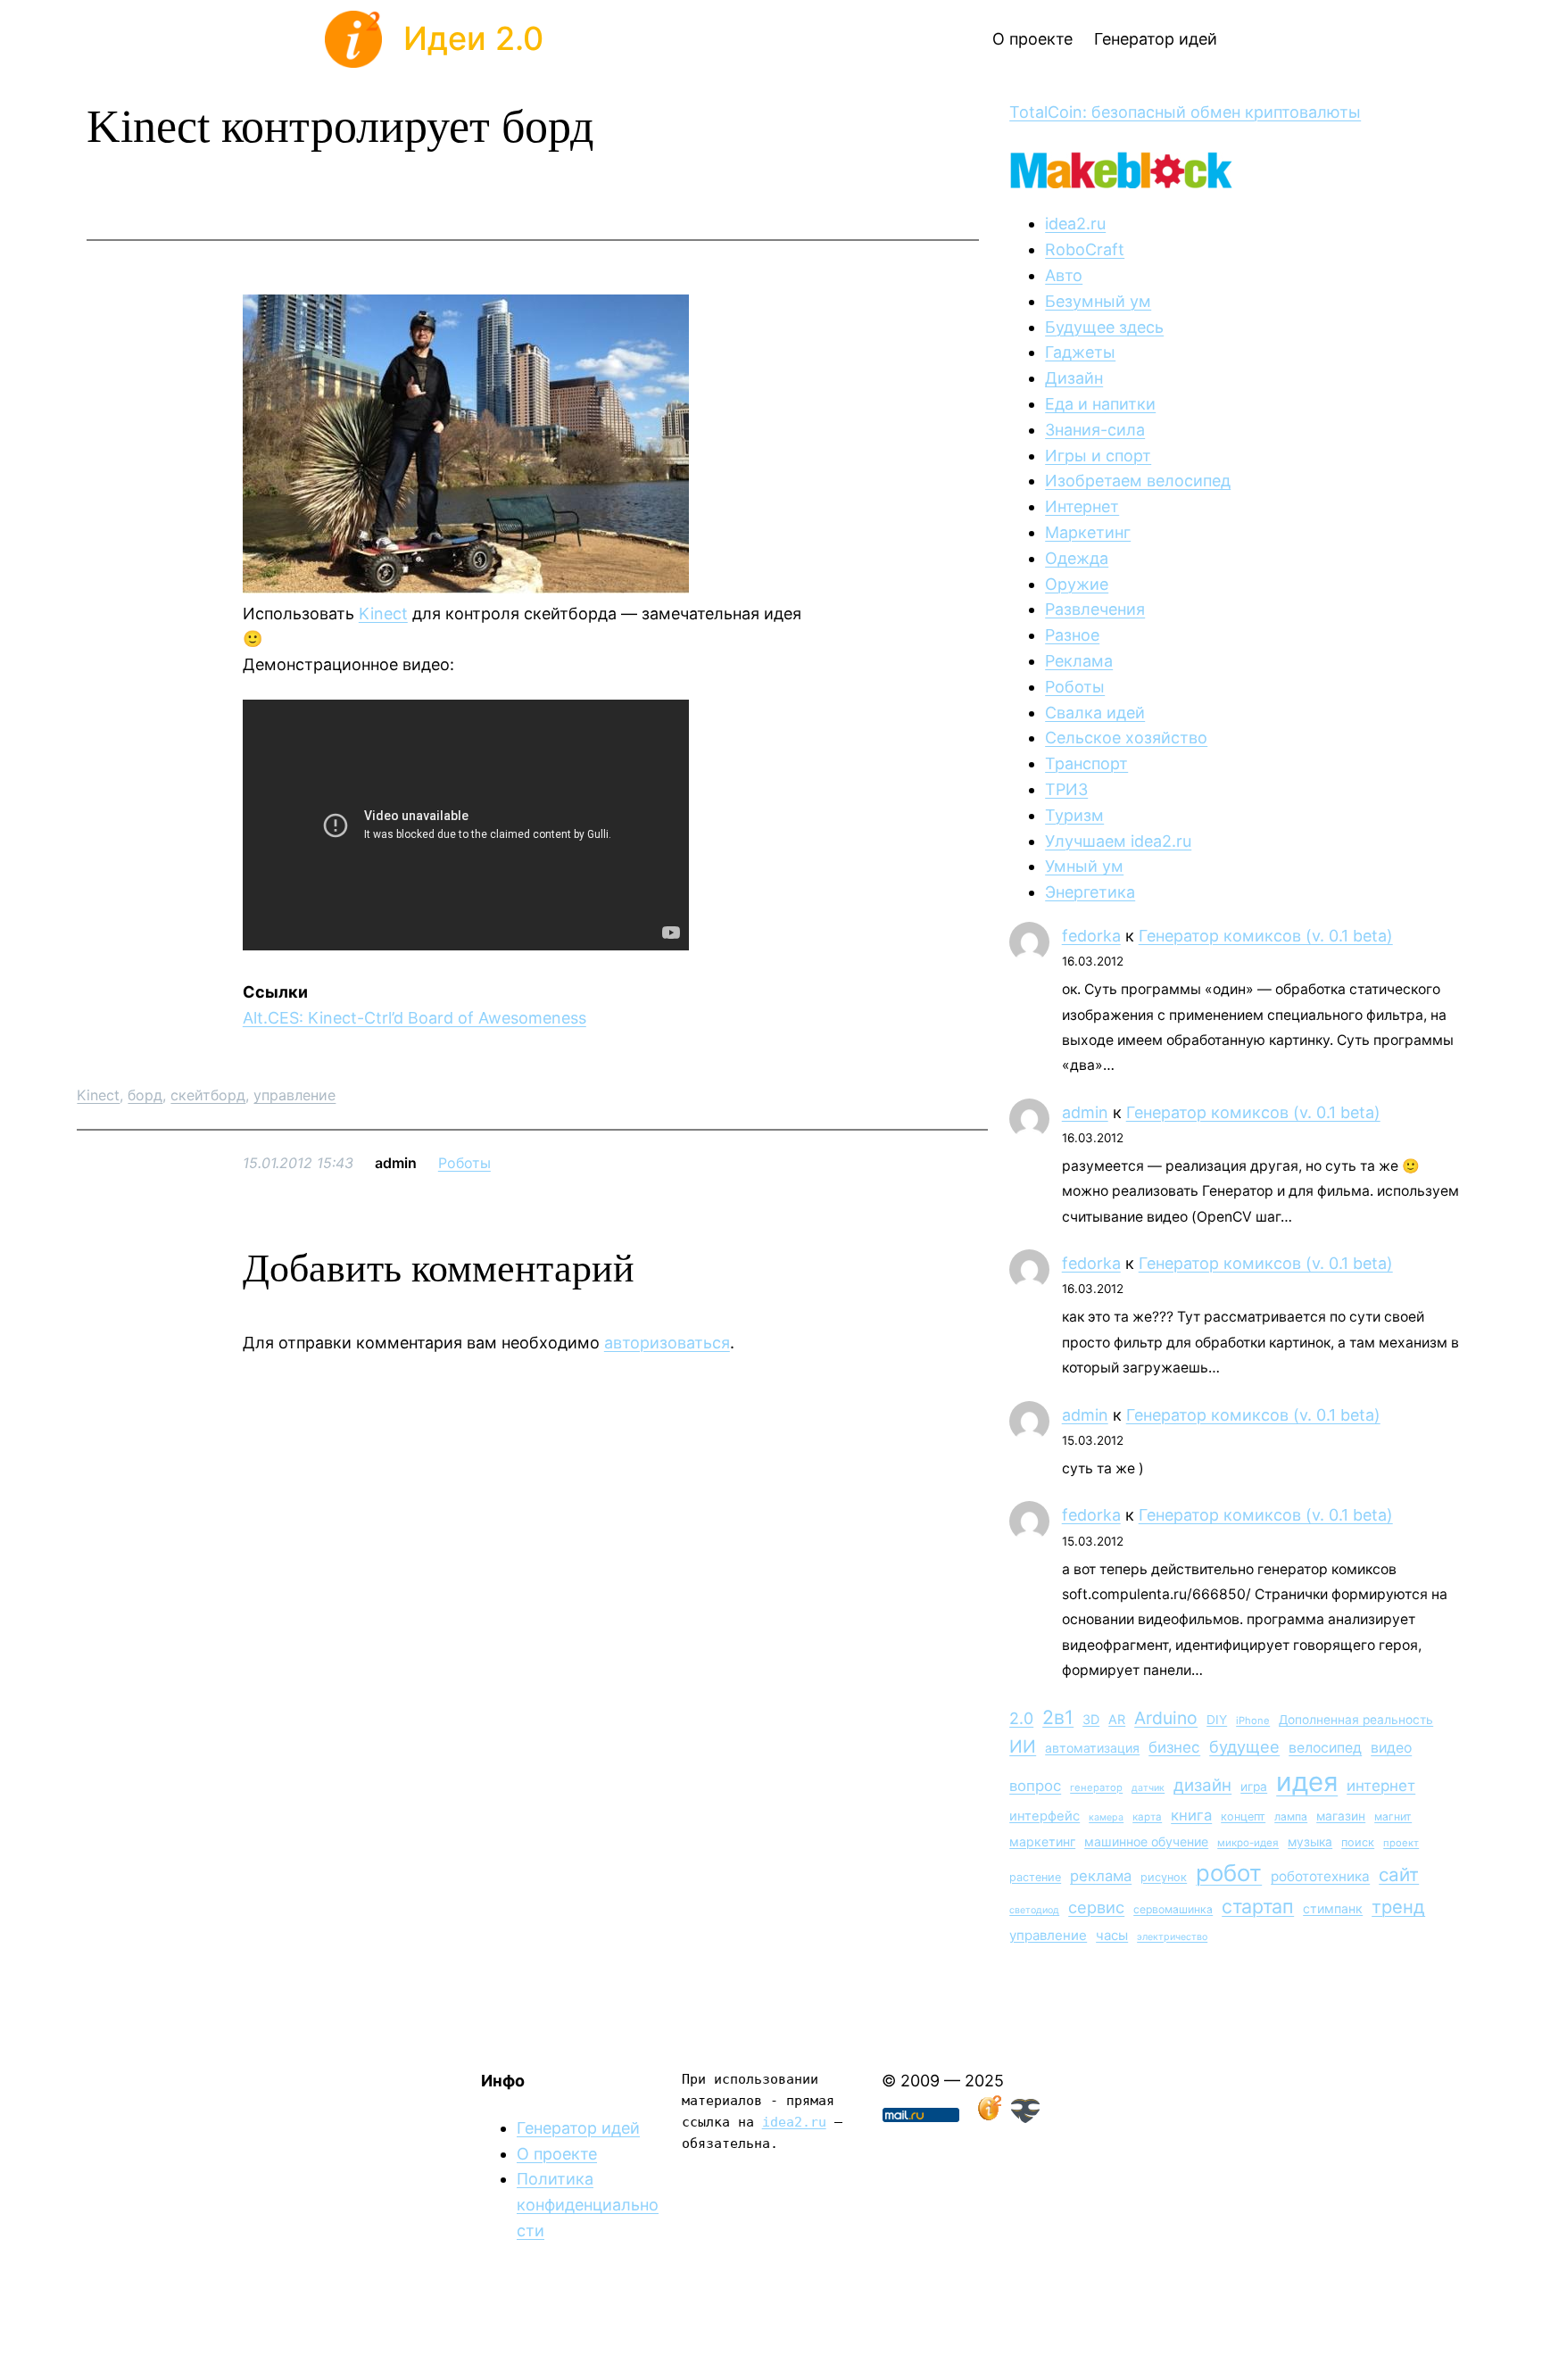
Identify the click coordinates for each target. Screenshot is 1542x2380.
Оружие (1077, 584)
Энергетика (1090, 892)
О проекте (557, 2154)
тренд (1398, 1907)
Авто (1064, 275)
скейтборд (208, 1095)
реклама (1101, 1876)
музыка (1310, 1842)
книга (1191, 1815)
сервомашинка (1173, 1909)
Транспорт (1086, 763)
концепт (1243, 1816)
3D (1091, 1719)
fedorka (1091, 936)
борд (145, 1095)
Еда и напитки (1100, 404)
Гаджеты (1080, 352)
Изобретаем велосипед (1138, 481)
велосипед (1325, 1748)
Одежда (1077, 558)
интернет (1381, 1786)
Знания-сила (1095, 430)
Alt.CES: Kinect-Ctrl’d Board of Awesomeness (415, 1018)
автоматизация (1092, 1748)
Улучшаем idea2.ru (1118, 841)
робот (1229, 1873)
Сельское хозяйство (1126, 738)
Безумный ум (1098, 301)
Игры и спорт (1098, 456)
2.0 (1021, 1718)
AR (1117, 1719)
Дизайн (1074, 378)
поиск (1358, 1842)
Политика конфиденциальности (588, 2205)
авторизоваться (667, 1343)
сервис (1096, 1907)
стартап (1258, 1906)
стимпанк (1333, 1908)
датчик (1148, 1788)
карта (1147, 1817)
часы (1112, 1935)
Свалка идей (1095, 713)
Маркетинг (1088, 532)
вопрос (1035, 1786)
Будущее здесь (1104, 327)
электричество (1172, 1937)
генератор (1096, 1787)
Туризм (1074, 815)
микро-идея (1248, 1843)
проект (1401, 1843)
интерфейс (1045, 1816)
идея (1307, 1782)
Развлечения (1095, 609)
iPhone (1253, 1721)
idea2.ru (1075, 224)
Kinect (383, 614)
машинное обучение (1146, 1841)
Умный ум (1084, 866)
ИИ (1023, 1746)
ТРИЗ (1066, 789)
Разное (1072, 635)
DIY (1217, 1720)
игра (1254, 1787)
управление (294, 1095)
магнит (1393, 1816)
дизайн (1202, 1785)
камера (1106, 1817)
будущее (1244, 1746)
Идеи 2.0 (473, 38)
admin (1085, 1112)
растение (1035, 1877)
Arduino (1166, 1718)
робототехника (1320, 1876)
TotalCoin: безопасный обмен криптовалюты (1185, 112)
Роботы (464, 1163)
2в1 (1058, 1717)
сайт (1399, 1874)
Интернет (1082, 506)
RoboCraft (1085, 249)
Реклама (1079, 661)
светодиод (1034, 1910)
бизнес (1174, 1747)
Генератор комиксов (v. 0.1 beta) (1266, 936)
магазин (1341, 1816)
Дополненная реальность (1356, 1720)
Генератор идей (578, 2128)
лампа (1291, 1816)
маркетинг (1042, 1841)
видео (1391, 1748)
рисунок (1164, 1877)
